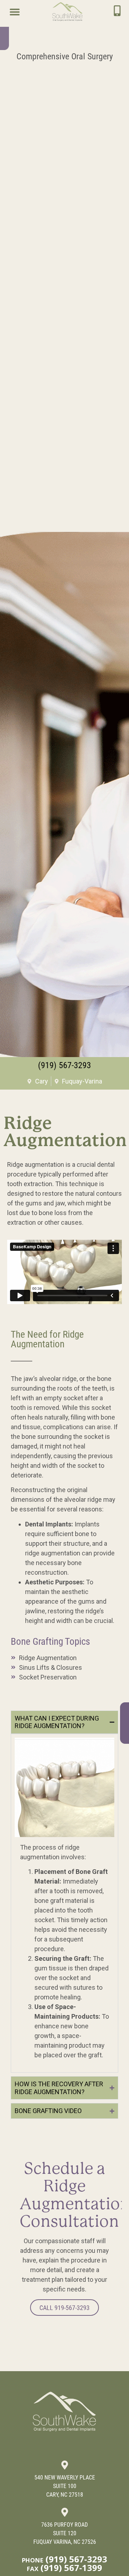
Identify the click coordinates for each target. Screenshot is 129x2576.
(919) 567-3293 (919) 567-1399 (64, 2563)
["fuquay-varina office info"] (65, 2512)
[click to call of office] (117, 11)
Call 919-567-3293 (64, 2308)
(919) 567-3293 (64, 1065)
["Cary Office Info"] (65, 2465)
